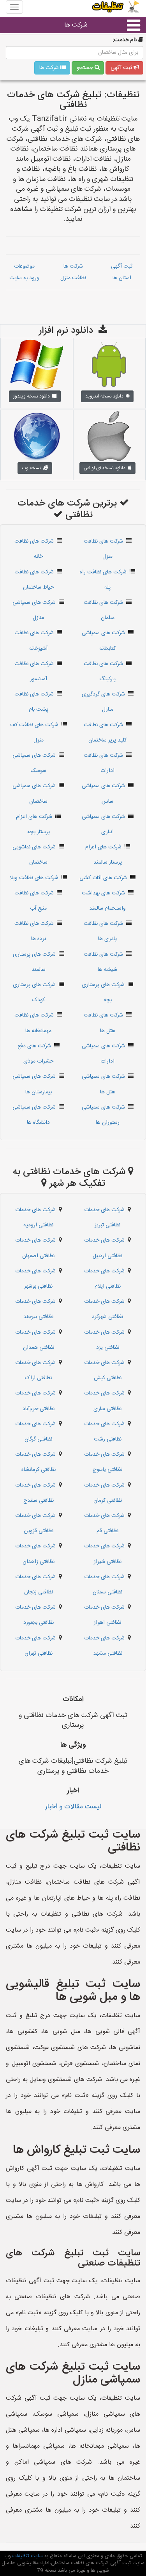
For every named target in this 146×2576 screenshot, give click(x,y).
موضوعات (24, 266)
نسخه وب (33, 468)
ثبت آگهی (122, 68)
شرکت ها (76, 25)
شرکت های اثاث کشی (103, 878)
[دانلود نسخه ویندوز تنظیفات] (37, 365)
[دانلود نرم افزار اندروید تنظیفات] (109, 365)
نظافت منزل (73, 278)
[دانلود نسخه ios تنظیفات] (109, 436)
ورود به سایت (24, 278)
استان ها (122, 278)
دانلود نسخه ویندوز (33, 396)
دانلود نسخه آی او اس (106, 468)
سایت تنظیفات (27, 2556)
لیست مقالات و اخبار (73, 1807)
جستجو (86, 68)
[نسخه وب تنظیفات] (37, 436)
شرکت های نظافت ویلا (34, 878)
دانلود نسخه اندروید (106, 396)
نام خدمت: (125, 40)
